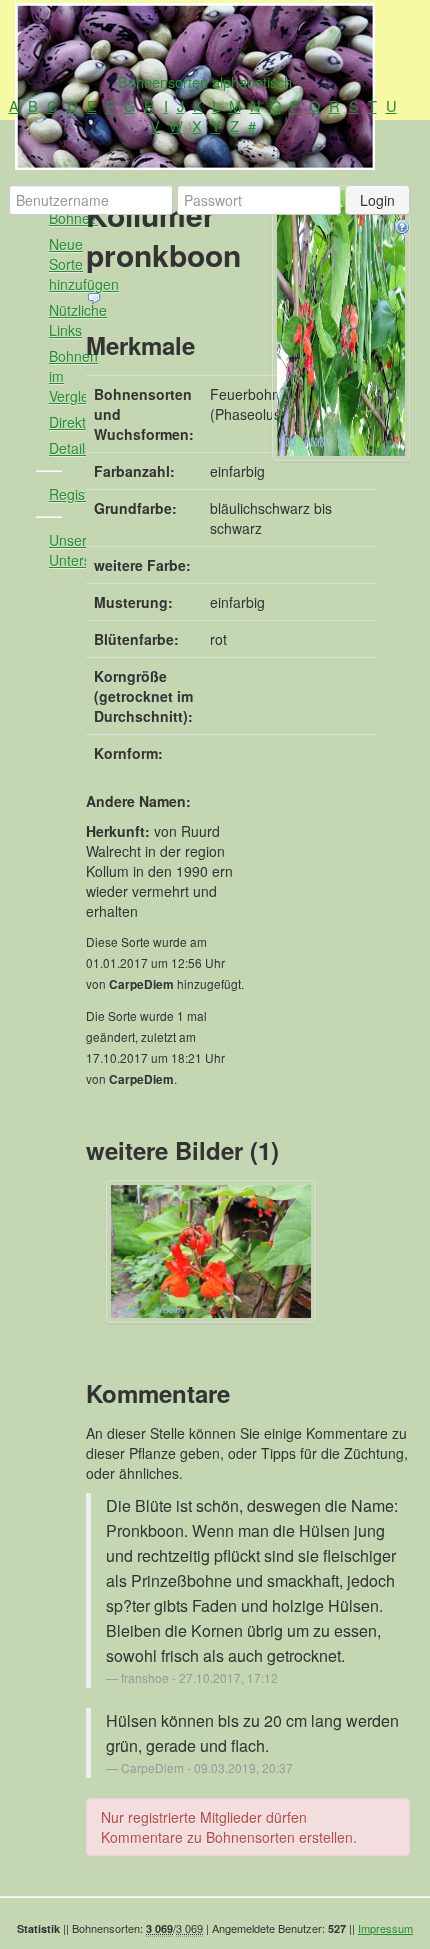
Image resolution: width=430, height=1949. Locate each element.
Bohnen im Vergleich (63, 376)
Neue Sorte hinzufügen (63, 264)
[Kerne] (341, 323)
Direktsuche (63, 422)
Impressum (385, 1928)
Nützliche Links (63, 320)
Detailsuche (63, 448)
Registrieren (63, 494)
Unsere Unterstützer (63, 550)
